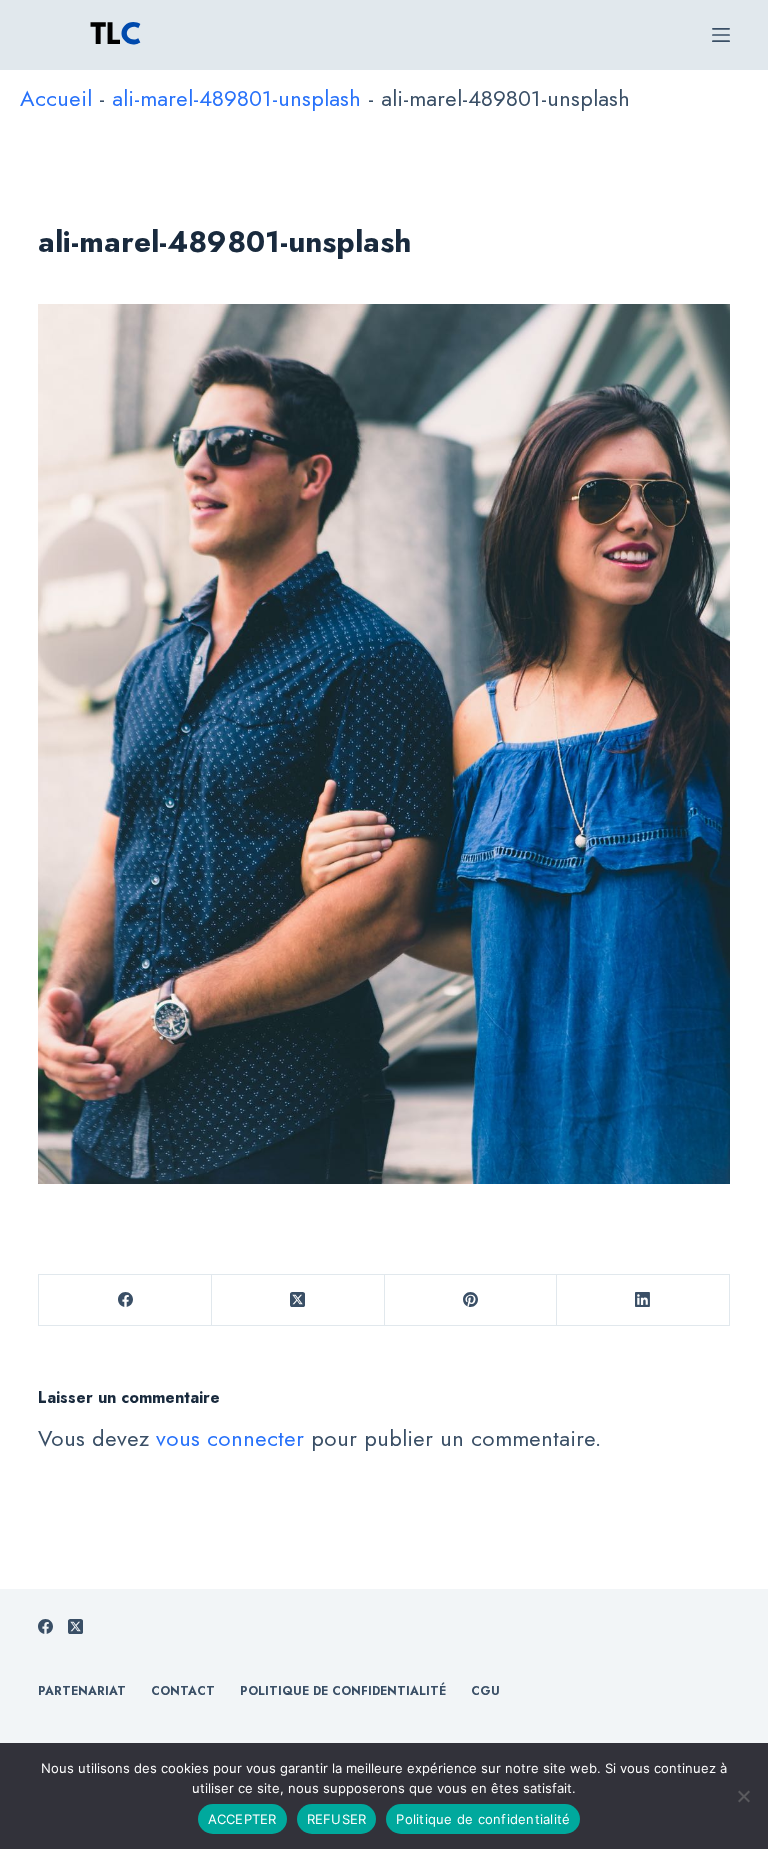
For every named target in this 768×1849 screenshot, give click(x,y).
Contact (183, 1692)
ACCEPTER (242, 1819)
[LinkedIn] (643, 1300)
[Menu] (721, 35)
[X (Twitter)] (298, 1300)
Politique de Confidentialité (343, 1692)
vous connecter (230, 1438)
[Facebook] (125, 1300)
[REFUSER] (743, 1796)
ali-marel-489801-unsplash (236, 98)
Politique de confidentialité (483, 1819)
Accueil (56, 98)
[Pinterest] (471, 1300)
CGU (485, 1692)
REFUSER (337, 1819)
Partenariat (82, 1692)
